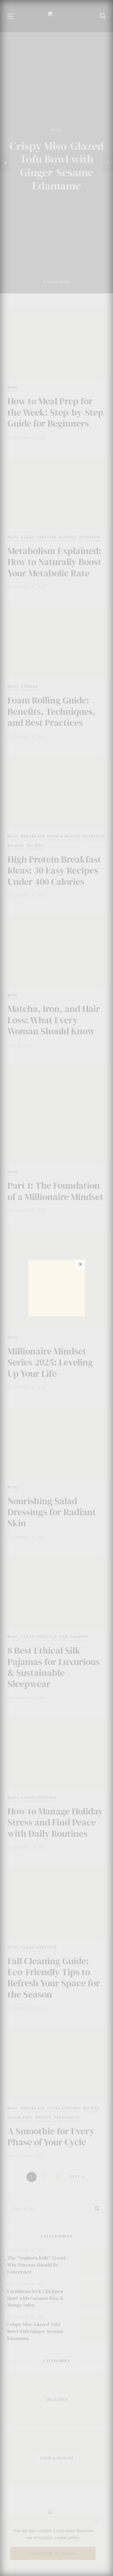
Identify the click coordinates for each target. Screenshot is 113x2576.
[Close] (81, 1264)
